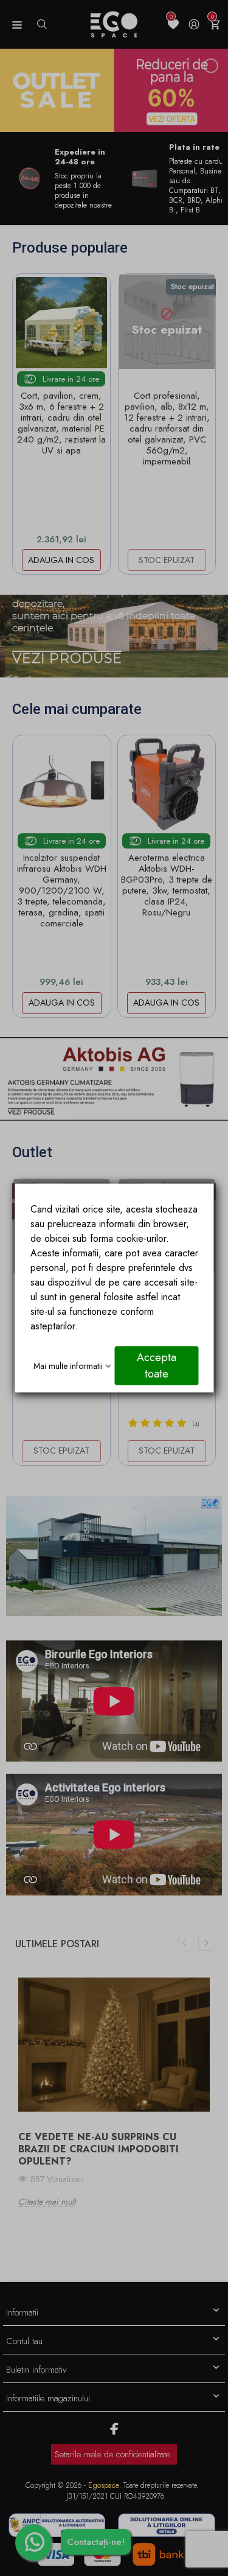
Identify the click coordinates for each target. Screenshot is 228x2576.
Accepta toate (156, 1366)
